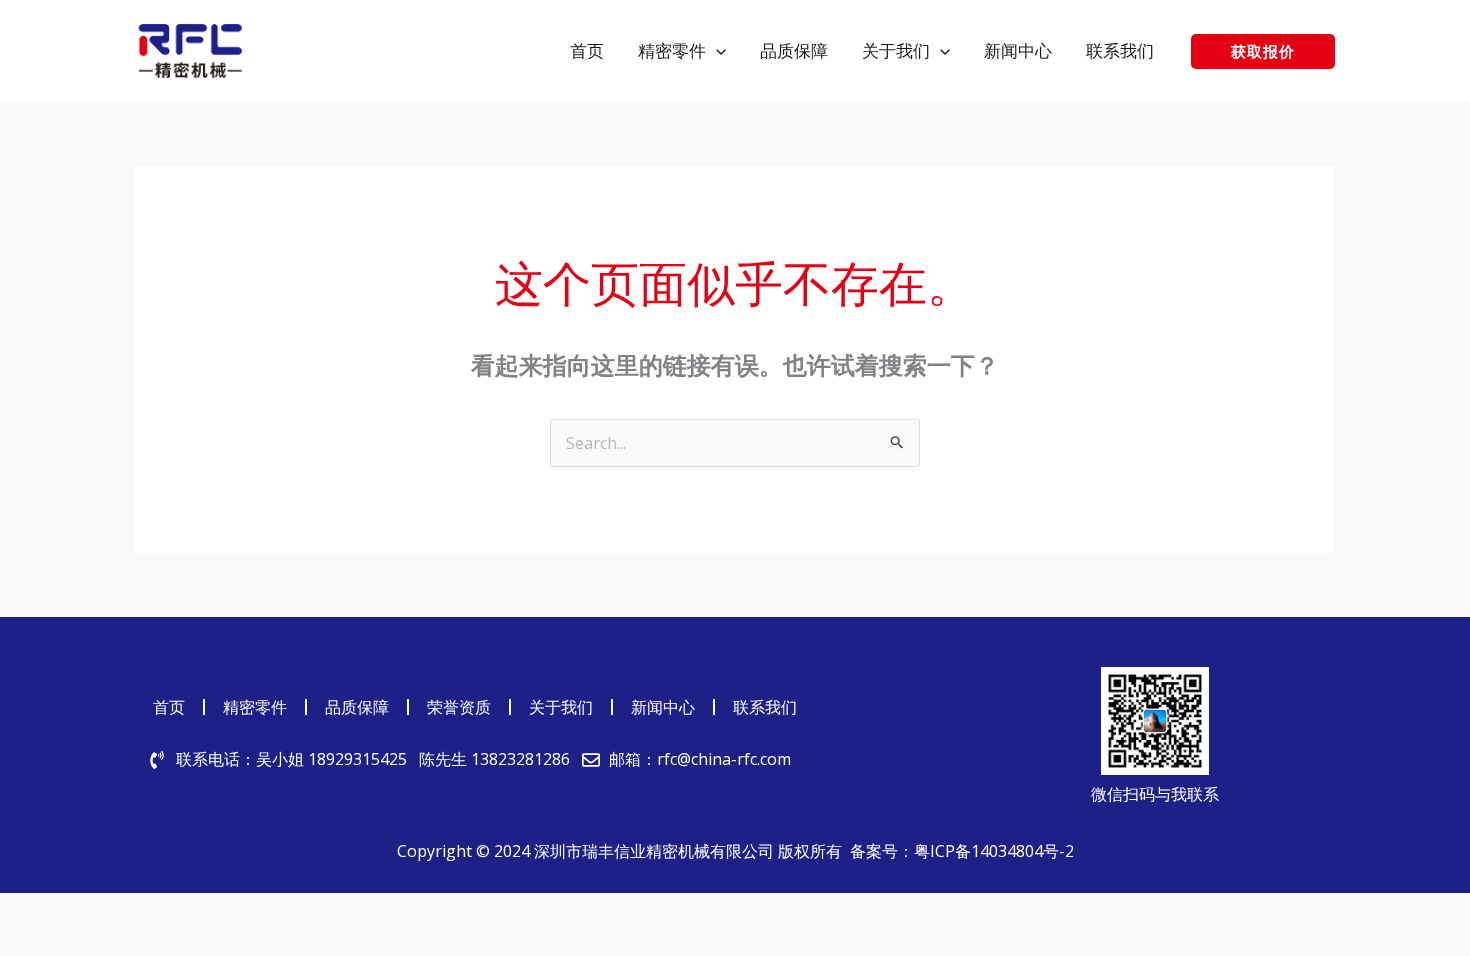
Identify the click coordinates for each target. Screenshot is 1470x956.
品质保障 (357, 707)
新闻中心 (663, 707)
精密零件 (255, 707)
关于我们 (561, 707)
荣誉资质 (459, 707)
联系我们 (765, 707)
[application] (716, 50)
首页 (169, 707)
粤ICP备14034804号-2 (994, 851)
